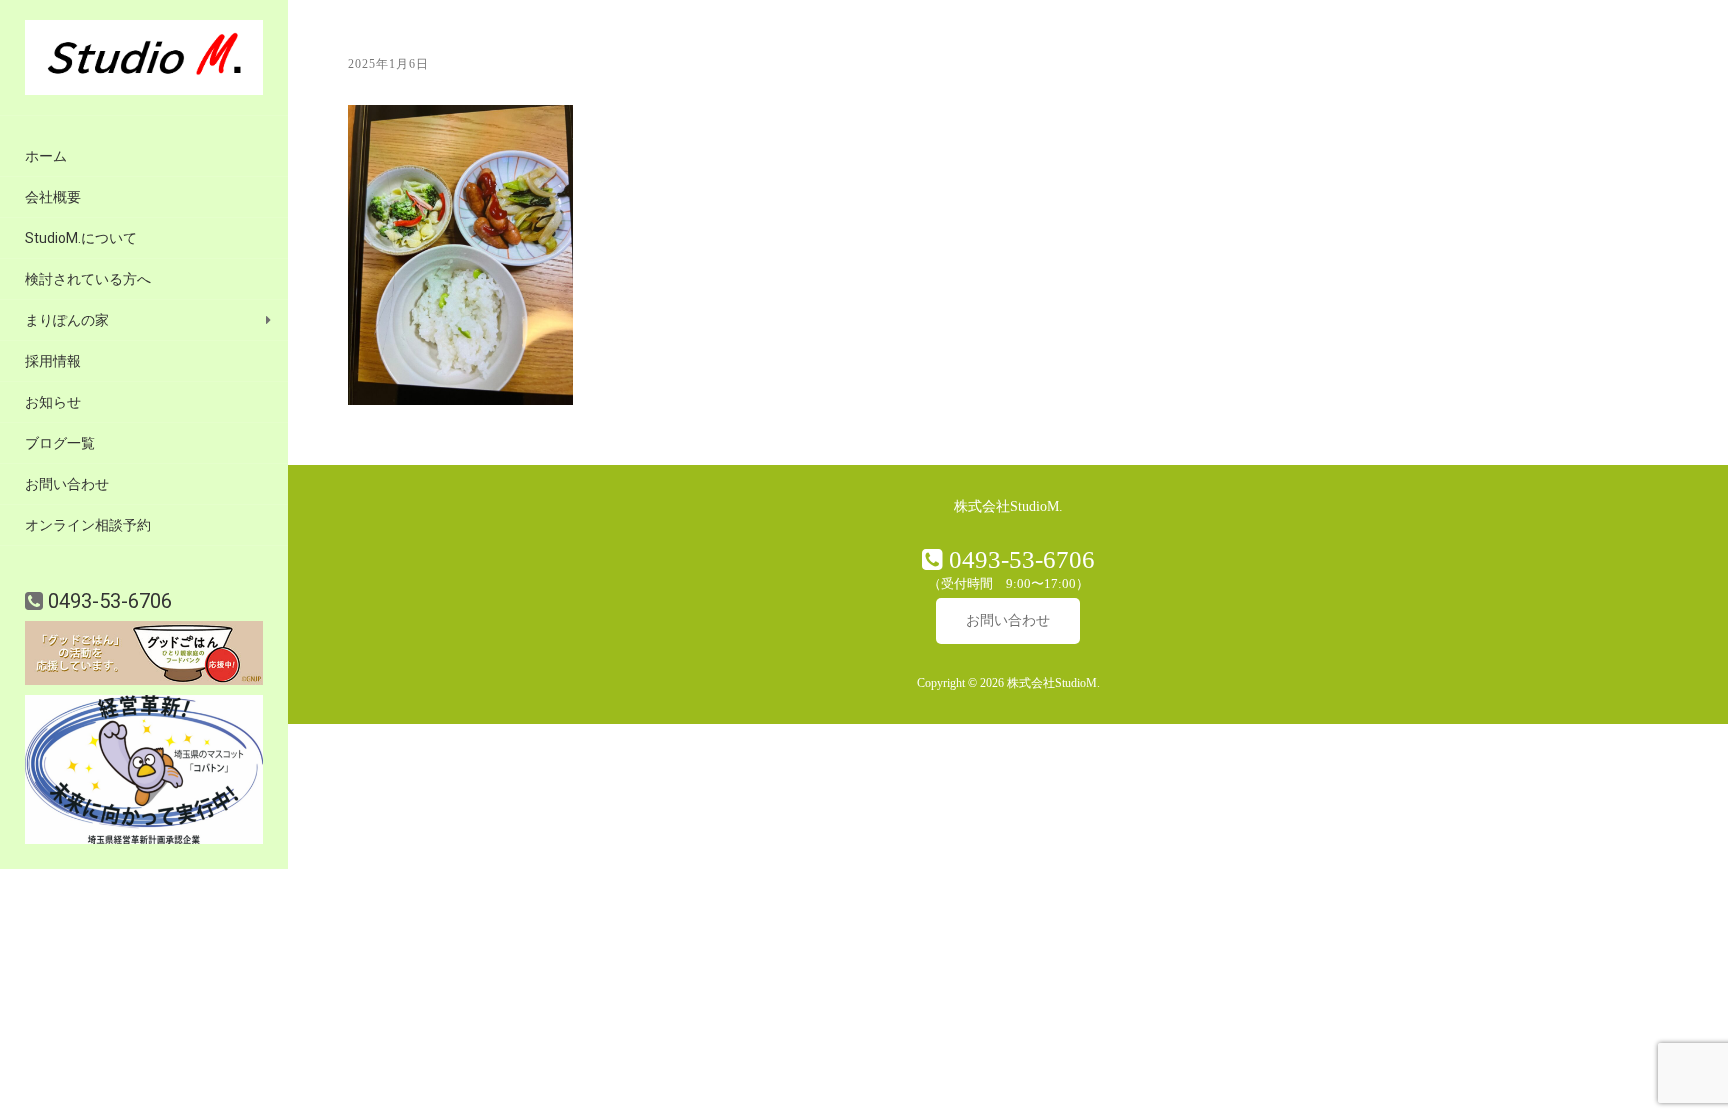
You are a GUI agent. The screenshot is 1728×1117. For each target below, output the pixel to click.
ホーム (46, 156)
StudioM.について (81, 238)
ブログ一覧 (60, 443)
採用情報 (53, 361)
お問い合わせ (67, 484)
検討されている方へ (88, 279)
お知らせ (53, 402)
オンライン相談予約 (88, 525)
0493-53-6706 (107, 601)
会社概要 (53, 197)
